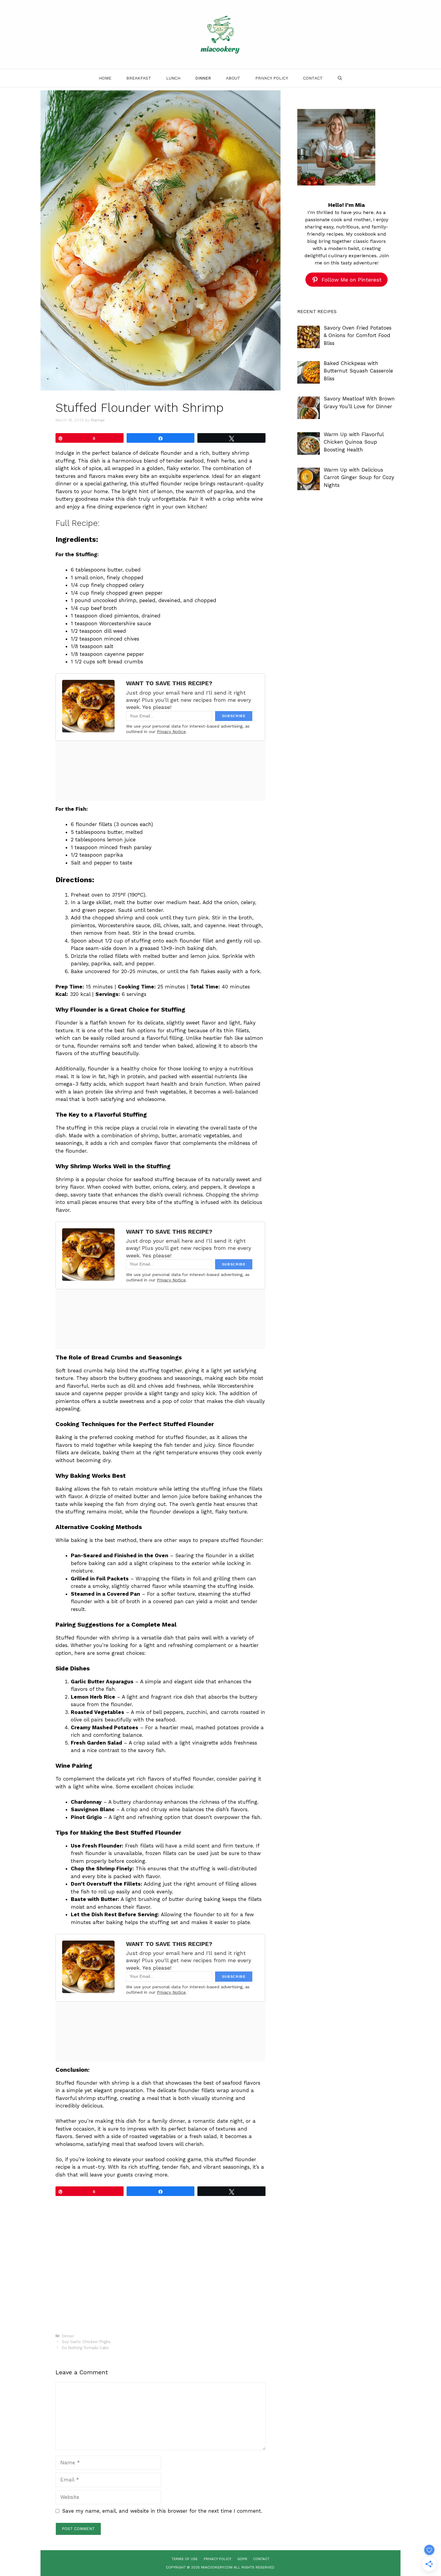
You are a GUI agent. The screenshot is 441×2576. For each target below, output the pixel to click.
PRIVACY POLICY (217, 2559)
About (233, 78)
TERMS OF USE (185, 2559)
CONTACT (261, 2559)
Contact (313, 78)
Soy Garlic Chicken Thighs (86, 2342)
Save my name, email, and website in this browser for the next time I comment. (162, 2511)
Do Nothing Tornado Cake (85, 2348)
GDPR (242, 2559)
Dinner (203, 78)
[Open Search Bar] (340, 78)
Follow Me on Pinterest (352, 280)
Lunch (173, 78)
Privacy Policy (272, 78)
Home (105, 78)
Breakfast (139, 78)
